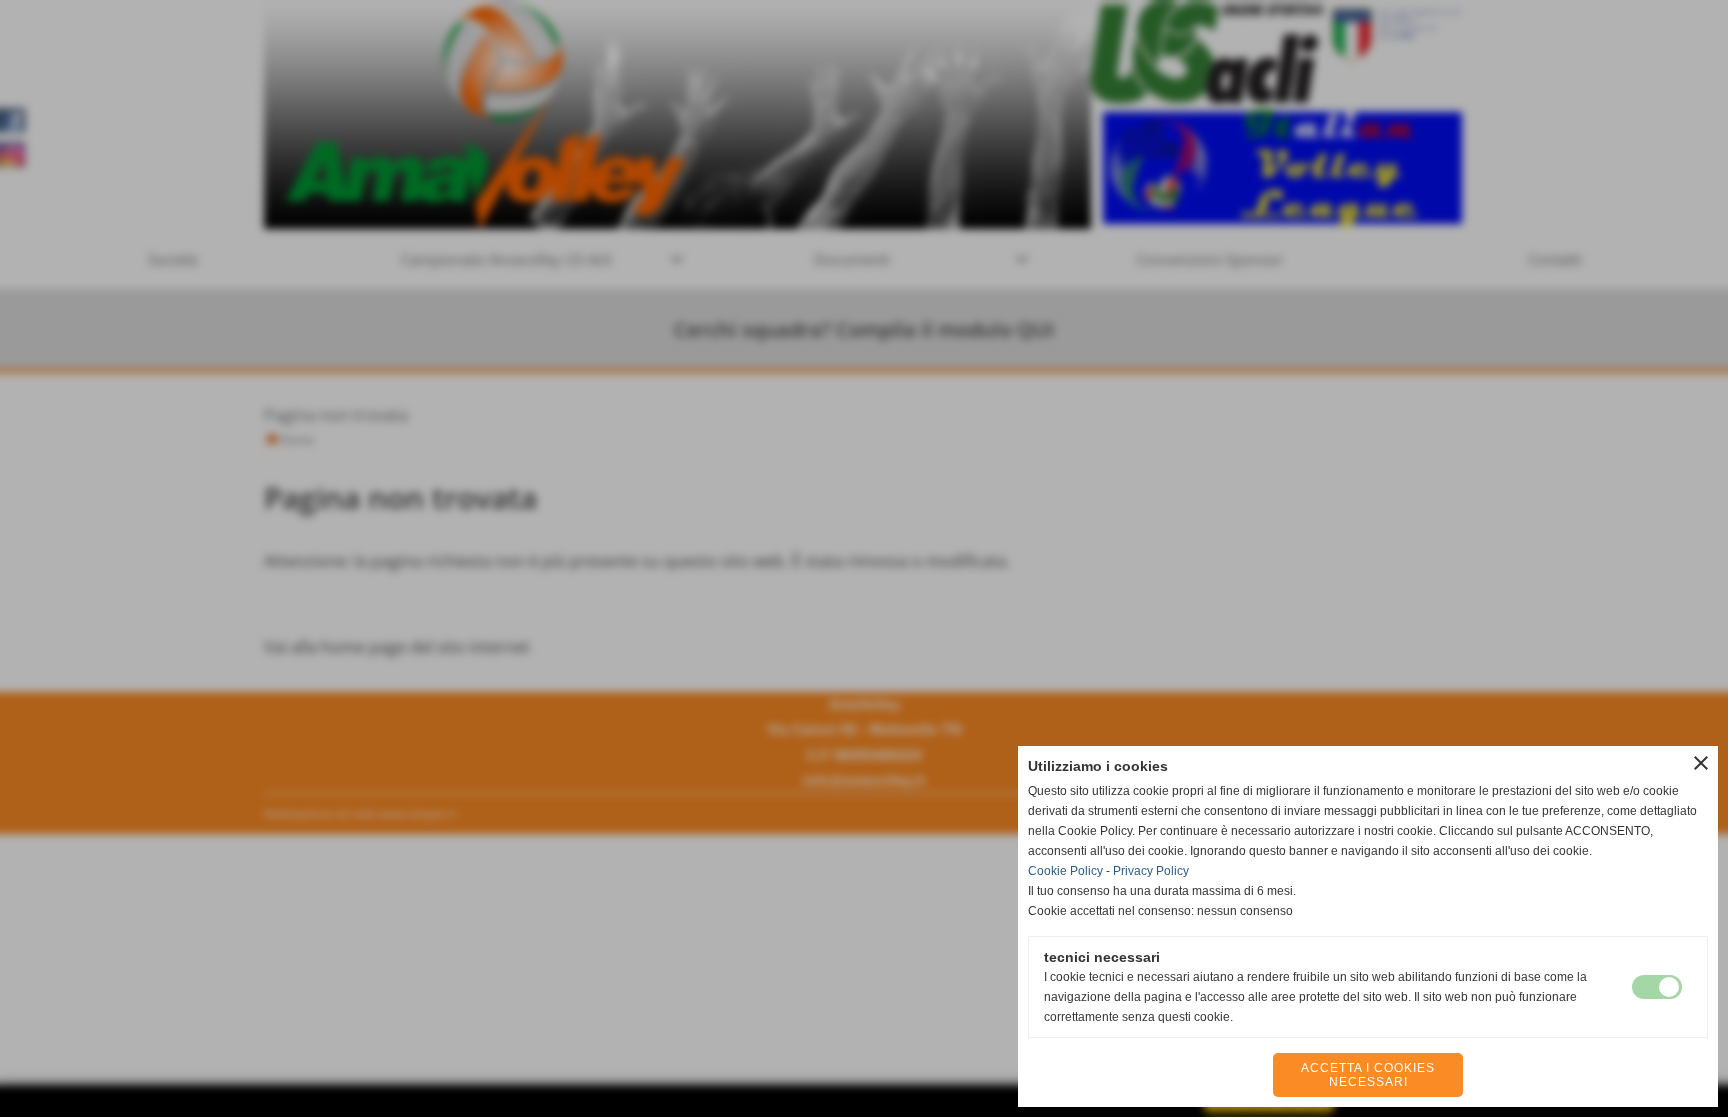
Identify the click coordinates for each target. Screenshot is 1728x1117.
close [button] (1701, 763)
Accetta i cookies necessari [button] (1368, 1075)
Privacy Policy (1151, 871)
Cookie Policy (1065, 871)
